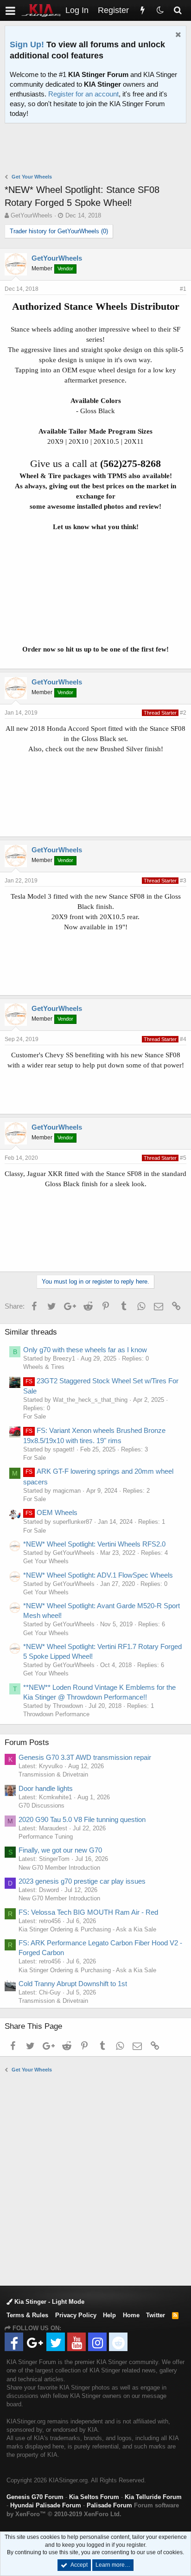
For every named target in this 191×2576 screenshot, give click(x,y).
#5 (183, 1158)
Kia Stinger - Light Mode (48, 2302)
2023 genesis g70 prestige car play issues (82, 1881)
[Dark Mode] (160, 10)
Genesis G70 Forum (35, 2497)
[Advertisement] (98, 149)
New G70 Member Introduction (59, 1868)
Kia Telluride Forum (153, 2497)
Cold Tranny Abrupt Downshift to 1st (73, 1984)
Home (131, 2315)
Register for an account (83, 94)
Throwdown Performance (56, 1714)
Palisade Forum (109, 2505)
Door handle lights (46, 1788)
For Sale (35, 1416)
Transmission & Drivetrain (53, 1774)
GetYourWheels (32, 215)
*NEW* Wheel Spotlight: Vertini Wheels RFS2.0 (94, 1544)
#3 (183, 881)
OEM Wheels (51, 1512)
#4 (183, 1039)
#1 (183, 289)
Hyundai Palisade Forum (46, 2505)
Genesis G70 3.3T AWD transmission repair (85, 1757)
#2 (183, 713)
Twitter (156, 2315)
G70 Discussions (41, 1806)
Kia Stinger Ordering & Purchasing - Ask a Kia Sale (87, 1929)
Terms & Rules (27, 2315)
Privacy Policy (76, 2315)
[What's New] (142, 10)
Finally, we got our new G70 (60, 1850)
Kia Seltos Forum (94, 2497)
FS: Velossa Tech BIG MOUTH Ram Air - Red (88, 1912)
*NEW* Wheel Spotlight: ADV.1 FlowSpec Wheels (98, 1575)
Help (109, 2315)
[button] (10, 10)
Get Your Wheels (46, 1561)
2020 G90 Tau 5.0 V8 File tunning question (82, 1819)
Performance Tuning (46, 1837)
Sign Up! (27, 45)
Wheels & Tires (44, 1367)
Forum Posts (27, 1742)
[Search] (178, 10)
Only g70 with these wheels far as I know (85, 1350)
